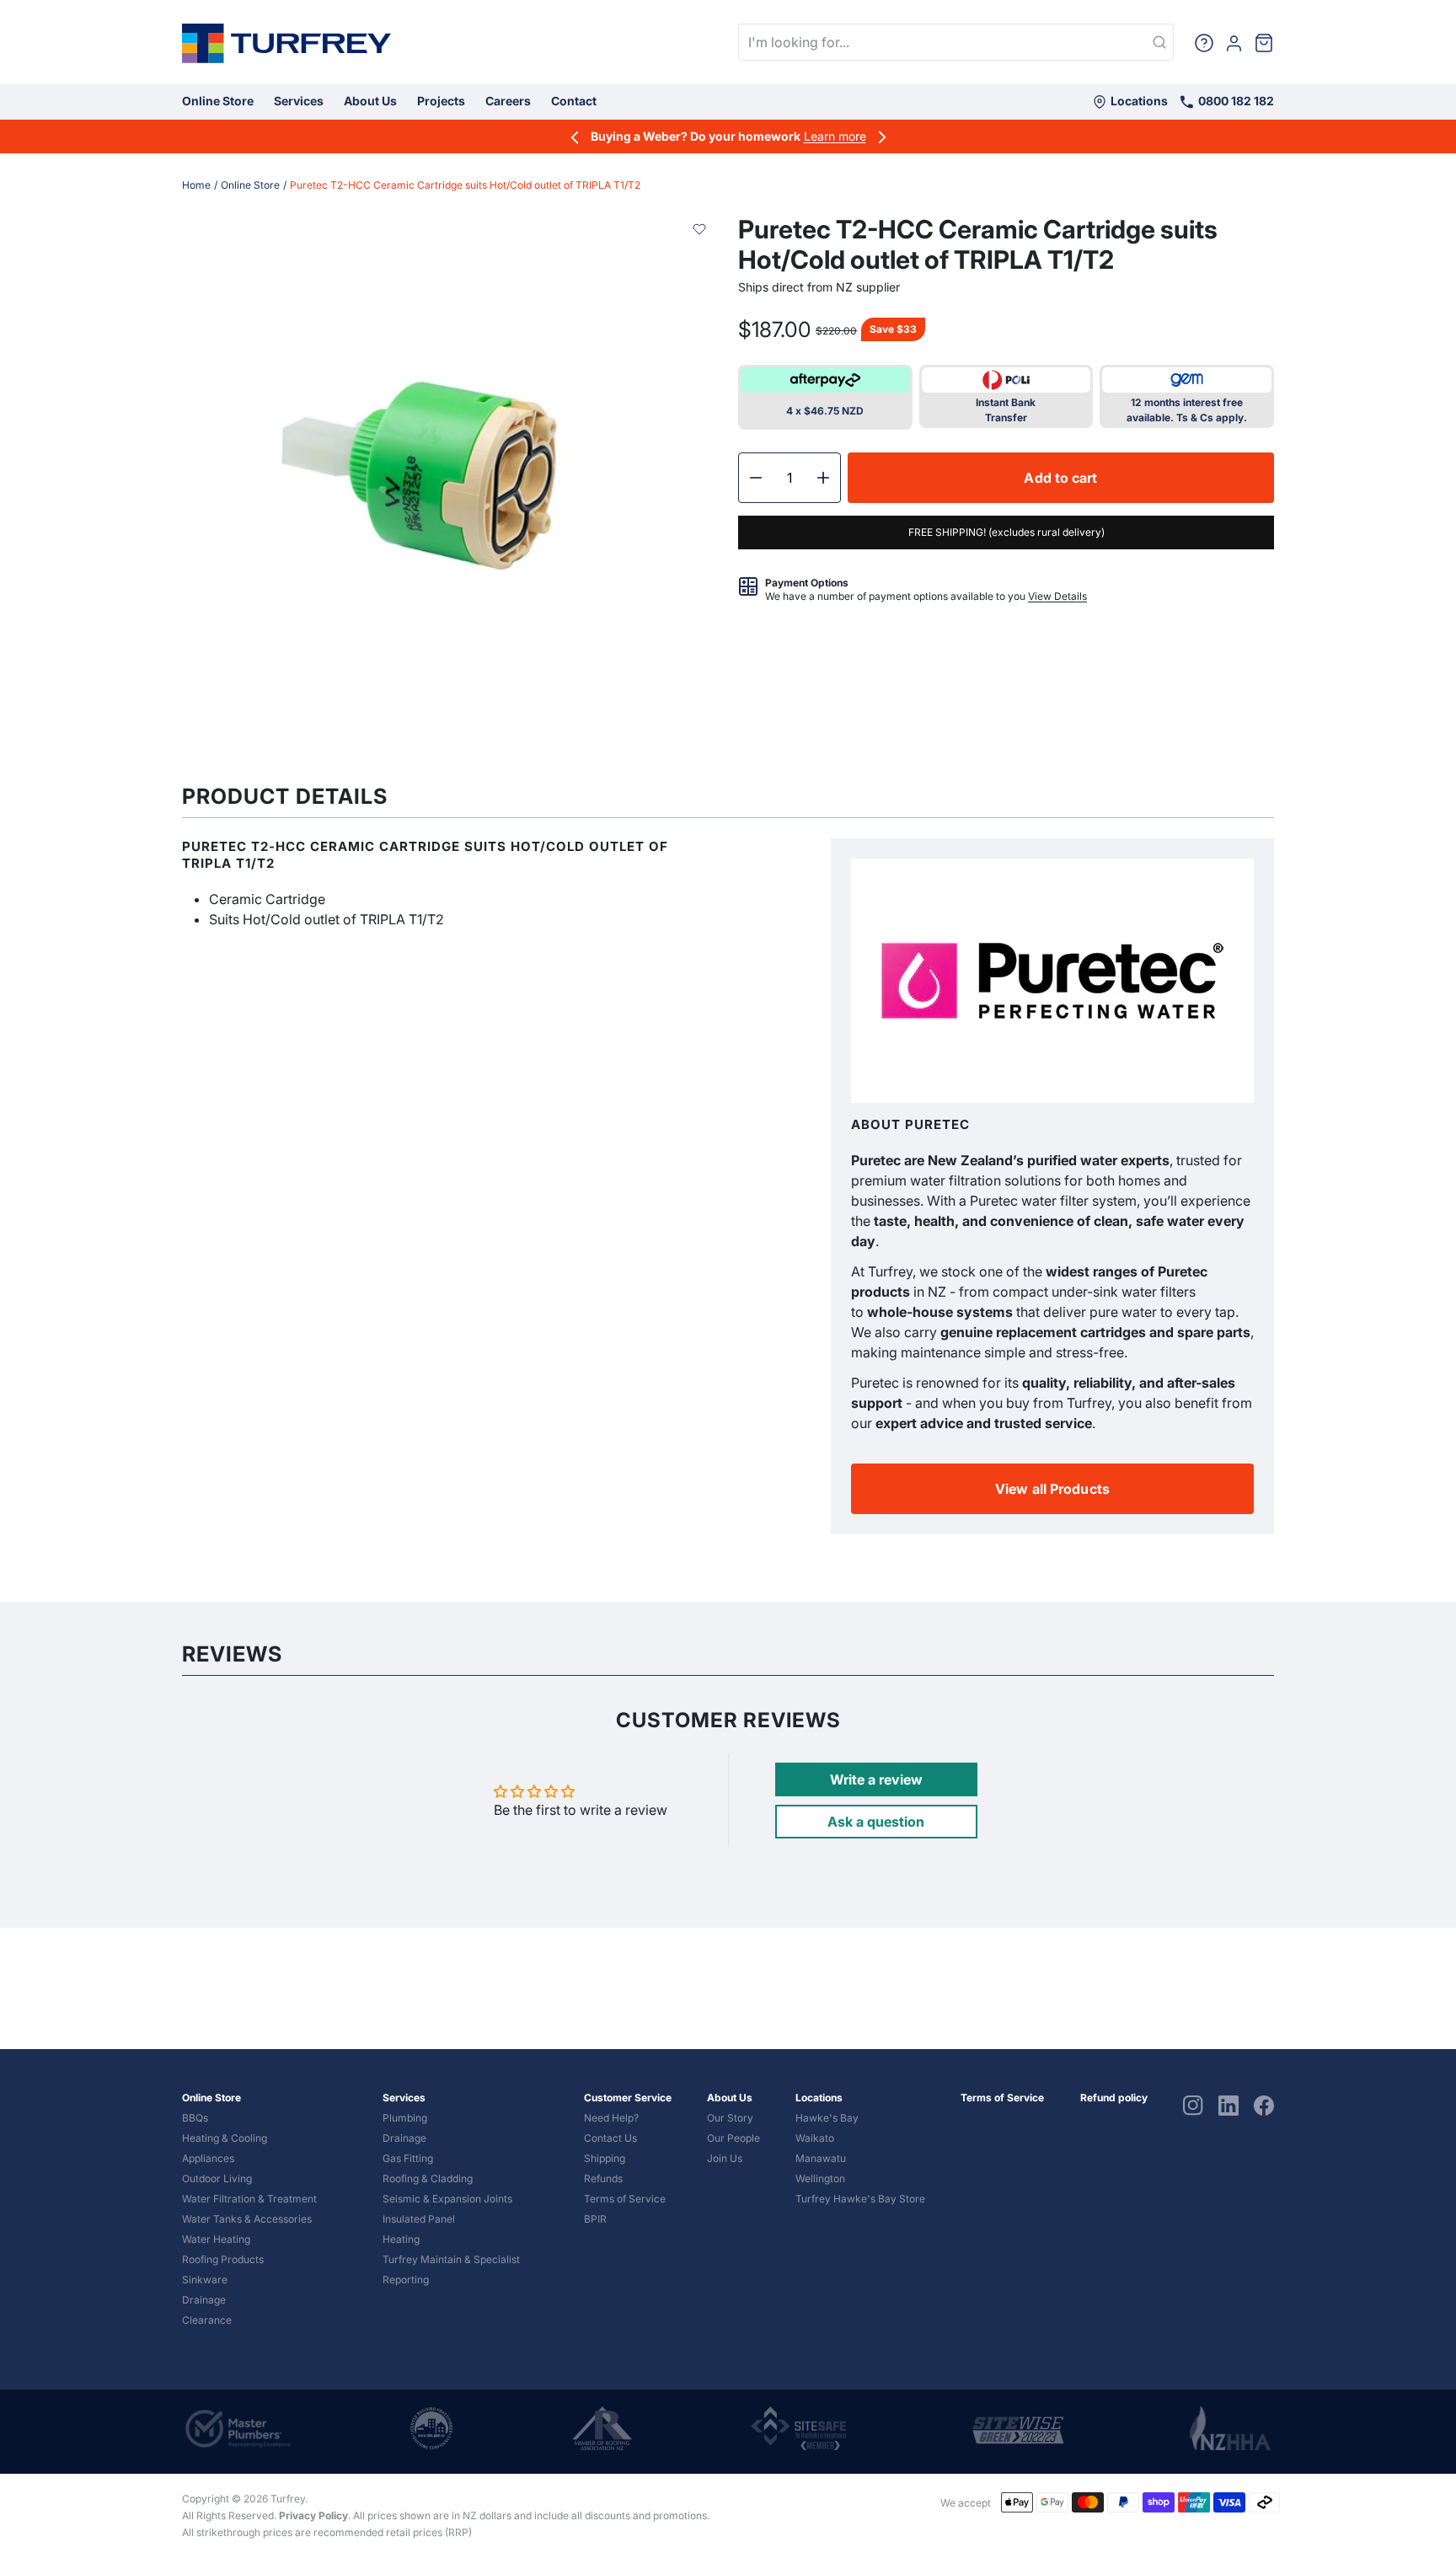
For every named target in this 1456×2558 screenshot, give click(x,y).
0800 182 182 (1235, 101)
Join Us (725, 2158)
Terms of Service (625, 2199)
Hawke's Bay (827, 2118)
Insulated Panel (419, 2219)
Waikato (815, 2138)
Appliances (208, 2158)
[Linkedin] (1228, 2104)
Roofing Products (223, 2259)
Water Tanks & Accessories (247, 2219)
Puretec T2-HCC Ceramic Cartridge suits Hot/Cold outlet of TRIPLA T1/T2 (465, 185)
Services (299, 101)
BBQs (195, 2118)
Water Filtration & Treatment (249, 2199)
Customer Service (628, 2098)
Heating (401, 2239)
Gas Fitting (408, 2158)
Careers (508, 101)
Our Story (730, 2118)
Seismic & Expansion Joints (447, 2199)
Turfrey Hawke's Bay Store (860, 2199)
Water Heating (216, 2239)
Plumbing (405, 2118)
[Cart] (1264, 42)
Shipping (605, 2158)
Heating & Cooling (225, 2138)
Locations (1138, 101)
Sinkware (205, 2280)
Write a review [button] (876, 1779)
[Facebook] (1264, 2104)
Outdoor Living (217, 2178)
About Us (370, 101)
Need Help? (611, 2118)
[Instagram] (1193, 2104)
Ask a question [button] (876, 1822)
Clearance (207, 2320)
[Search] (1159, 43)
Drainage (204, 2300)
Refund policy (1114, 2098)
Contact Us (610, 2138)
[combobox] (956, 42)
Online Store (218, 101)
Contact (574, 101)
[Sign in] (1234, 42)
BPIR (595, 2219)
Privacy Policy (313, 2515)
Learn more (835, 136)
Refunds (603, 2178)
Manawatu (821, 2158)
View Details (1057, 596)
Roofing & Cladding (428, 2178)
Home (196, 185)
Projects (441, 101)
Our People (733, 2138)
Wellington (820, 2178)
